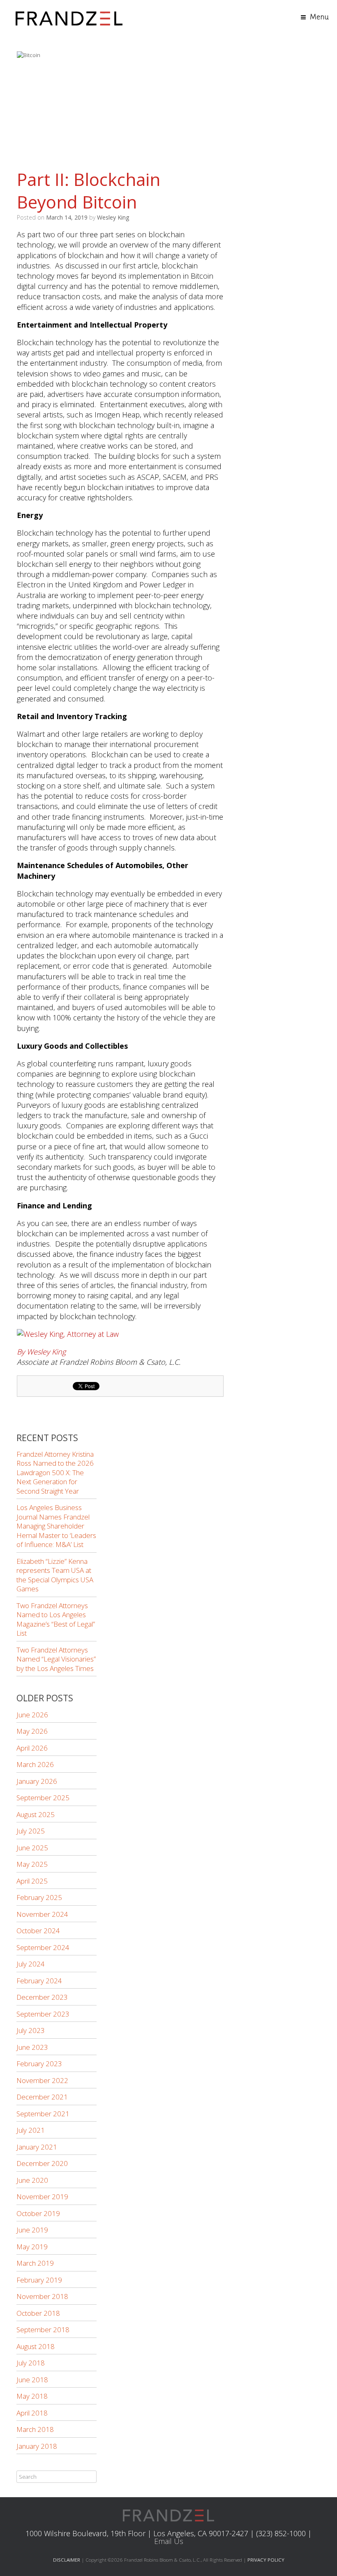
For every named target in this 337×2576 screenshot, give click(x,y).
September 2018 (43, 2330)
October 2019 (38, 2213)
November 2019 (42, 2197)
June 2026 (32, 1715)
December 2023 (42, 1997)
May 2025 (32, 1864)
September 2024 (43, 1947)
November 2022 (42, 2080)
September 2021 (43, 2114)
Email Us (169, 2541)
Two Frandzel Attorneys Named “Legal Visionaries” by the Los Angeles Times (56, 1659)
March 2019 (35, 2263)
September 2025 (43, 1798)
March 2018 (35, 2429)
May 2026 (32, 1731)
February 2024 (39, 1981)
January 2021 (37, 2147)
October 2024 (38, 1931)
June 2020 (32, 2180)
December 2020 (42, 2163)
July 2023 (31, 2030)
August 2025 (36, 1814)
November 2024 (42, 1914)
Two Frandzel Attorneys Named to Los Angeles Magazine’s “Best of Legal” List (56, 1619)
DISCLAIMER (67, 2560)
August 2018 (36, 2346)
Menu (319, 17)
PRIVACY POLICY (266, 2560)
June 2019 (32, 2230)
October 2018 (38, 2313)
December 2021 (42, 2097)
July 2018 (31, 2363)
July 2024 (31, 1964)
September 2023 (43, 2014)
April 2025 (32, 1881)
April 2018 (32, 2413)
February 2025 (39, 1897)
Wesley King (113, 217)
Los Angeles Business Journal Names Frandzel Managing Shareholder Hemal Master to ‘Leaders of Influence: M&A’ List (56, 1526)
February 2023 (39, 2064)
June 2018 (32, 2380)
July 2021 (31, 2130)
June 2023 (32, 2047)
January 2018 (37, 2446)
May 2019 (32, 2247)
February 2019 (39, 2280)
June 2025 (32, 1848)
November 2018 (42, 2296)
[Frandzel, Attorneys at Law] (69, 17)
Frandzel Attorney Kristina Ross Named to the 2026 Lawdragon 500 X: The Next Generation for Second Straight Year (55, 1472)
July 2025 (31, 1831)
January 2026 (37, 1781)
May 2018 (32, 2396)
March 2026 (35, 1764)
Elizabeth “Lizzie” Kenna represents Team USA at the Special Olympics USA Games (55, 1575)
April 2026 (32, 1748)
